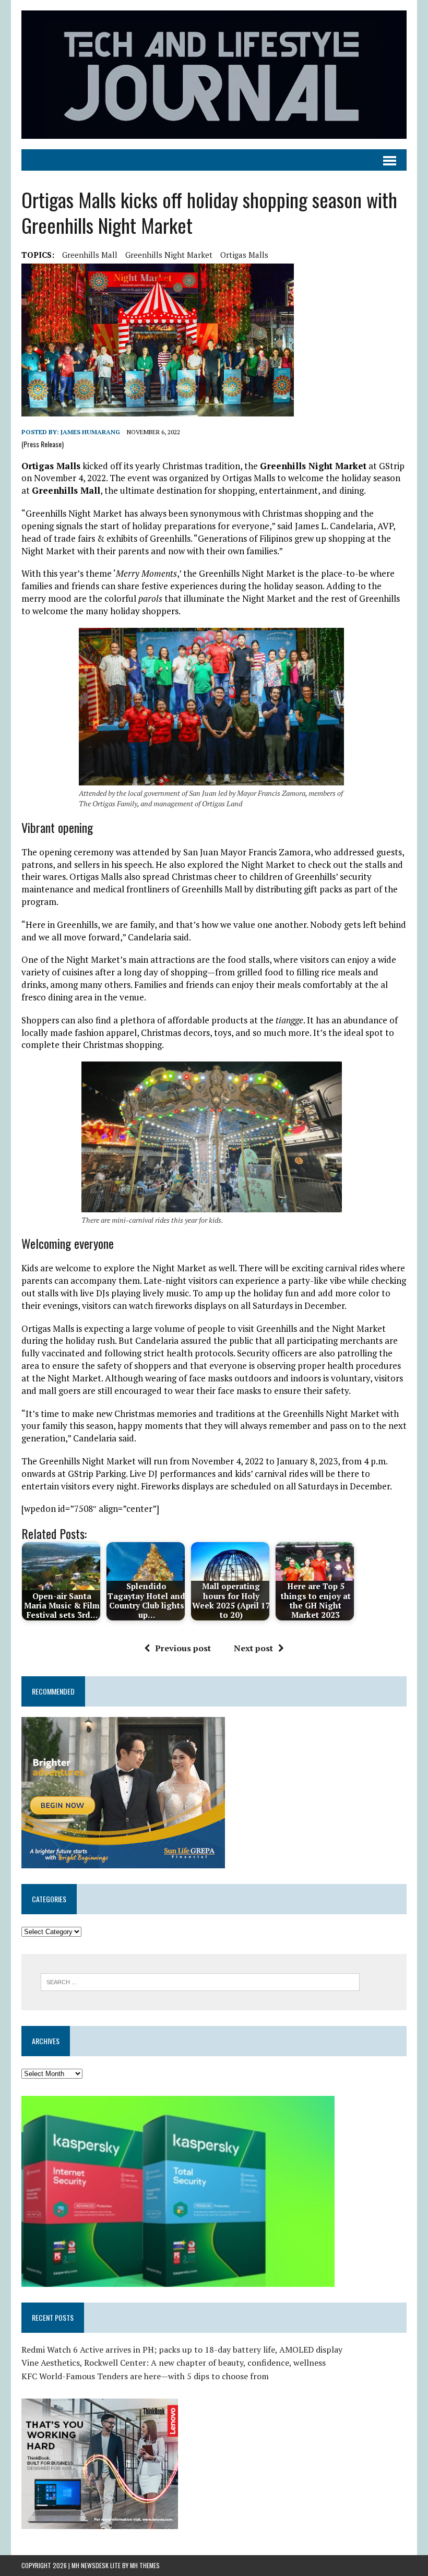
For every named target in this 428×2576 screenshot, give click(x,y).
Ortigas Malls (244, 255)
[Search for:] (200, 1981)
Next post (253, 1648)
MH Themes (145, 2565)
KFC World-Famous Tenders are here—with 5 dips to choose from (145, 2376)
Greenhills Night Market (169, 255)
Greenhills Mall (90, 255)
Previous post (183, 1648)
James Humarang (90, 432)
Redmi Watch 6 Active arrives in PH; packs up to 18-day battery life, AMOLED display (182, 2350)
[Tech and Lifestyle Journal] (214, 75)
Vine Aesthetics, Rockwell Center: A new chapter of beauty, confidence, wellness (174, 2363)
